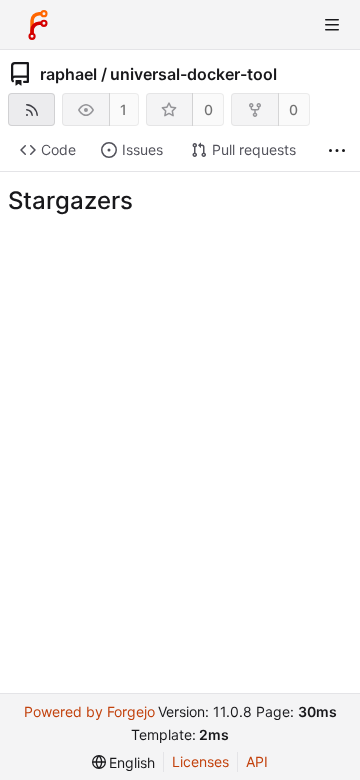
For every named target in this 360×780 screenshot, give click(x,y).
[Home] (38, 25)
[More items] (337, 150)
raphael (68, 74)
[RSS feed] (31, 109)
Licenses (200, 761)
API (257, 761)
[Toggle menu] (332, 25)
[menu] (124, 762)
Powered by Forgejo (89, 711)
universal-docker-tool (193, 74)
